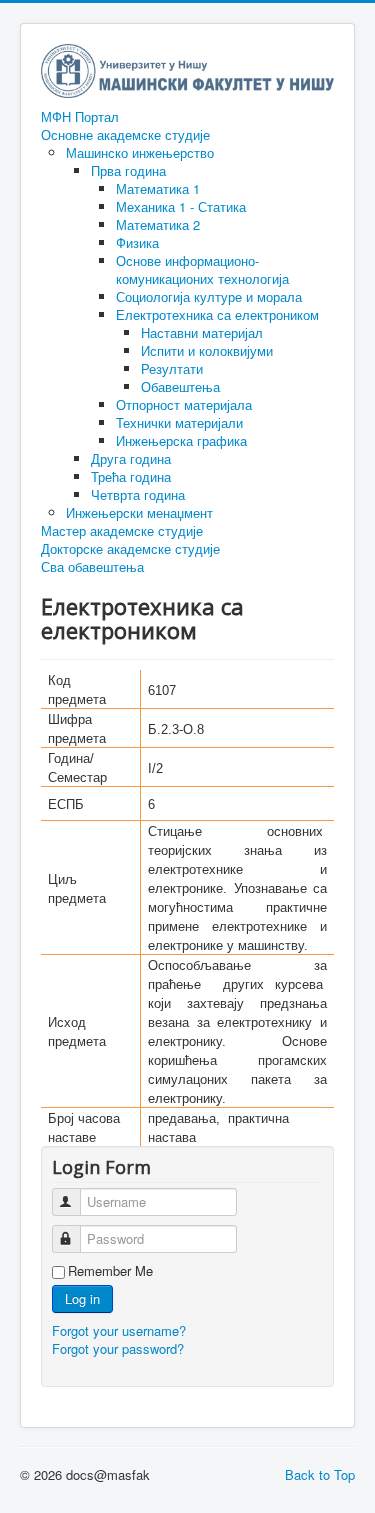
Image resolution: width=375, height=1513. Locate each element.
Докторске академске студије (130, 549)
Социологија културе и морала (209, 296)
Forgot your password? (118, 1348)
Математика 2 (158, 224)
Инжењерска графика (181, 440)
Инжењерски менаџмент (139, 512)
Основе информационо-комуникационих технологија (202, 269)
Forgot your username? (119, 1330)
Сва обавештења (92, 567)
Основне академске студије (125, 135)
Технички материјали (179, 422)
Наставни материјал (202, 332)
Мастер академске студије (122, 531)
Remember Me (110, 1271)
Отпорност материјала (184, 404)
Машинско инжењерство (140, 152)
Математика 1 (158, 188)
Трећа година (131, 476)
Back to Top (320, 1474)
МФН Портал (80, 117)
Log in (82, 1298)
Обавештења (180, 386)
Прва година (128, 170)
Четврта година (138, 494)
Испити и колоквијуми (207, 350)
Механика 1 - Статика (181, 206)
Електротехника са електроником (217, 314)
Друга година (131, 458)
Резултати (172, 368)
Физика (137, 242)
